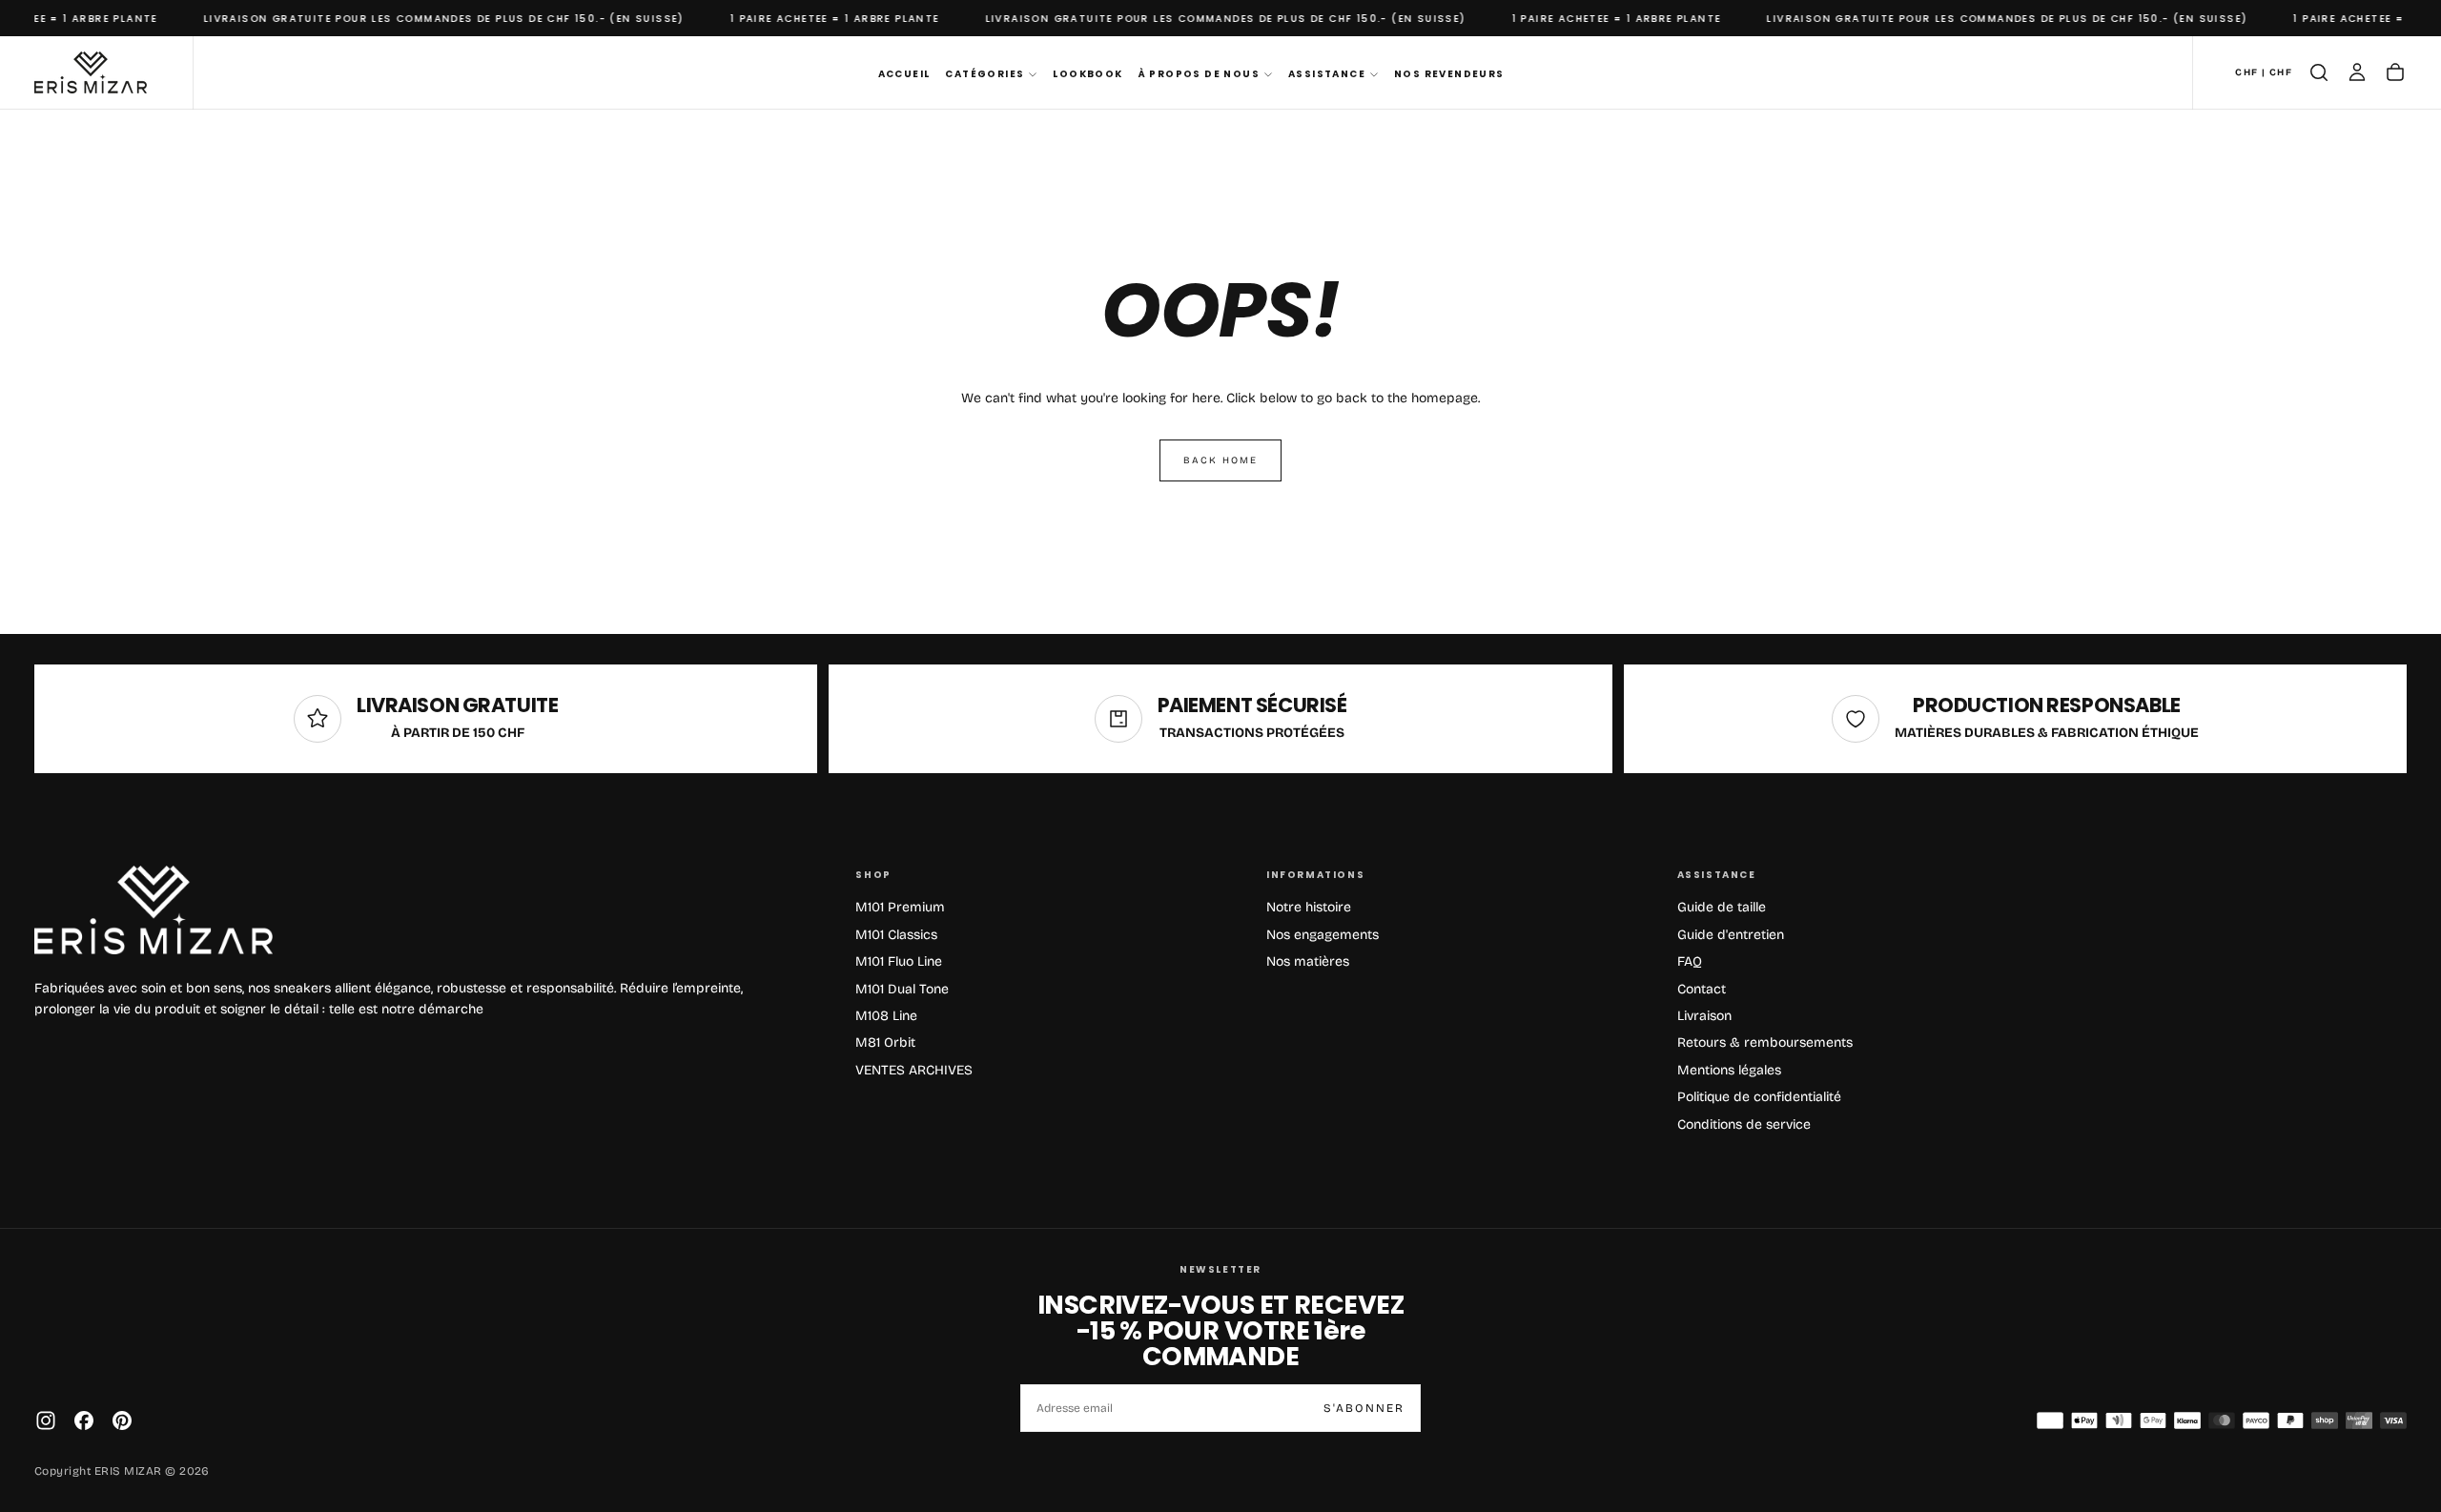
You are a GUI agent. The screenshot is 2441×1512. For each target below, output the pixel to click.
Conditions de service (1744, 1124)
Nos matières (1308, 961)
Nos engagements (1323, 935)
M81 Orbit (885, 1042)
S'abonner (1364, 1408)
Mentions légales (1729, 1070)
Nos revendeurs (1449, 74)
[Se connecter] (2357, 72)
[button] (2264, 73)
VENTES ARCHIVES (914, 1070)
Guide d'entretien (1731, 935)
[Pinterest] (122, 1420)
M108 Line (886, 1016)
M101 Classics (896, 935)
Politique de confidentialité (1759, 1097)
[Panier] (2395, 72)
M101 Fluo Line (899, 961)
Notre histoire (1309, 907)
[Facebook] (84, 1420)
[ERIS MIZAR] (154, 910)
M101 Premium (900, 907)
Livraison (1704, 1016)
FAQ (1690, 961)
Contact (1702, 989)
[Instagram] (46, 1420)
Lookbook (1087, 74)
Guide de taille (1722, 907)
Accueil (904, 74)
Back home (1220, 460)
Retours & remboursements (1765, 1042)
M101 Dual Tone (902, 989)
